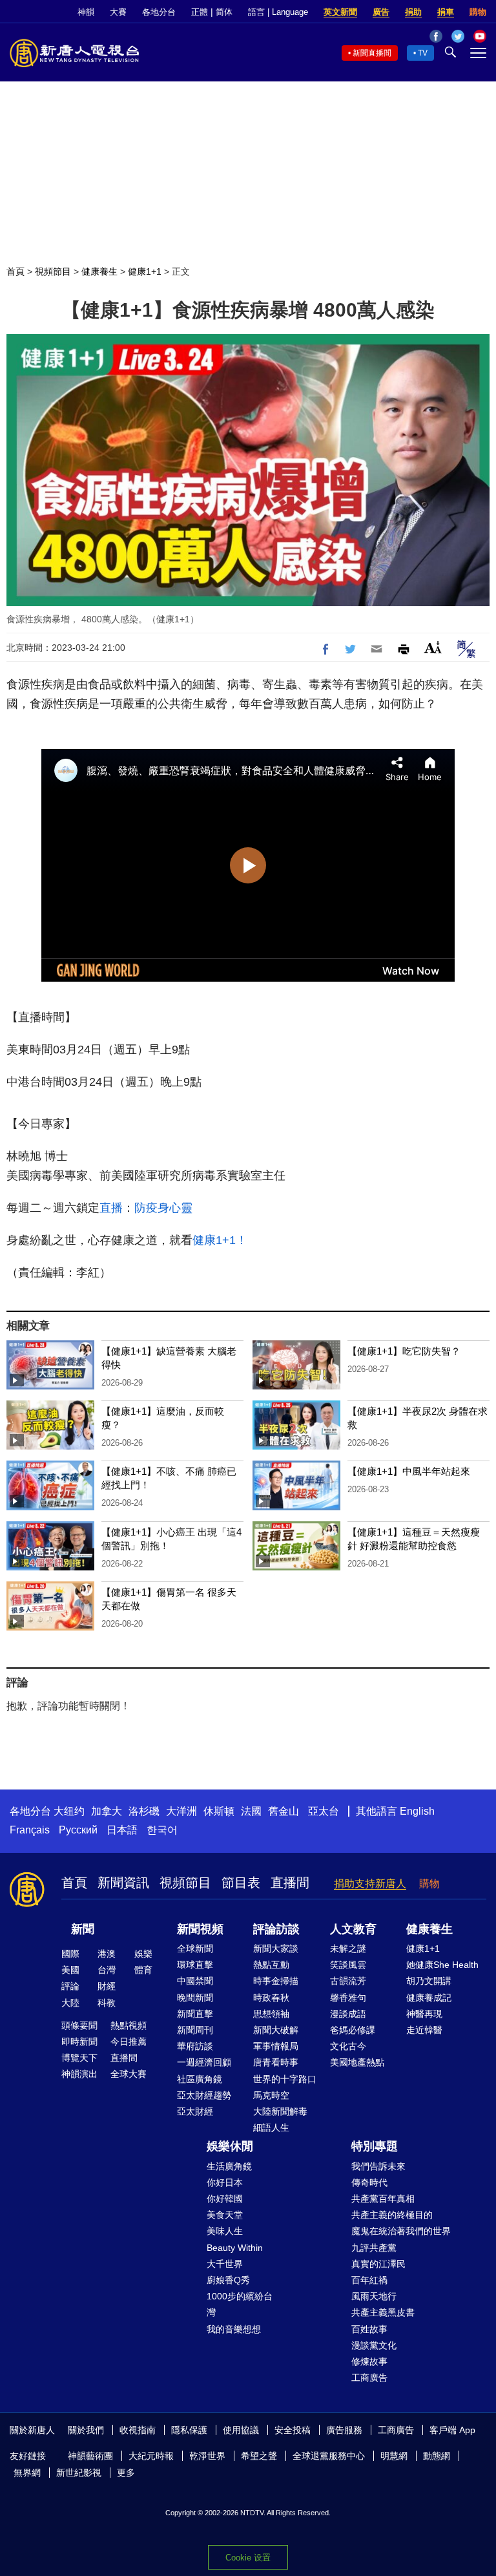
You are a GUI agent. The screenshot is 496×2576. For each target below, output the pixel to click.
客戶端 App (452, 2430)
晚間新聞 (195, 1998)
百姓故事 (369, 2329)
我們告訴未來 (378, 2166)
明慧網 (394, 2456)
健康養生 (99, 271)
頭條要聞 (79, 2025)
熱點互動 (271, 1965)
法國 (251, 1811)
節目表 (241, 1883)
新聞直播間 (372, 53)
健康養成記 (429, 1998)
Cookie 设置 (248, 2558)
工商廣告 (369, 2378)
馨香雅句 (348, 1998)
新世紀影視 (79, 2473)
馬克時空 (271, 2095)
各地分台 (159, 12)
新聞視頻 (200, 1929)
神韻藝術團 (90, 2456)
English (417, 1811)
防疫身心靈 (163, 1208)
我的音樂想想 (234, 2329)
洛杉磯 (144, 1811)
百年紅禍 (369, 2280)
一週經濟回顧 (204, 2062)
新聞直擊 (195, 2014)
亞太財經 (195, 2111)
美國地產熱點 (357, 2062)
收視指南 (138, 2430)
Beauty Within (235, 2248)
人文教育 (353, 1929)
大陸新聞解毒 (280, 2111)
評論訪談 (276, 1929)
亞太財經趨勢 (204, 2095)
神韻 (86, 12)
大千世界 (225, 2264)
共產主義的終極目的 (392, 2215)
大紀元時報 (151, 2456)
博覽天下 (79, 2058)
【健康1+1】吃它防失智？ (404, 1351)
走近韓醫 (424, 2030)
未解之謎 (348, 1948)
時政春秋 (271, 1998)
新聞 (83, 1929)
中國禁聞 (195, 1981)
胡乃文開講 (429, 1981)
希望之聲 (259, 2456)
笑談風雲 (348, 1965)
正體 (200, 12)
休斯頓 (219, 1811)
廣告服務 (344, 2430)
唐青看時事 (276, 2062)
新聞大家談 (276, 1948)
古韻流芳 (348, 1981)
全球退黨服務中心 (329, 2456)
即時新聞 (79, 2042)
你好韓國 (225, 2199)
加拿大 (107, 1811)
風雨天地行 (374, 2296)
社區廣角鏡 (200, 2079)
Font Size (433, 647)
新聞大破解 (276, 2030)
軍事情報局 (276, 2046)
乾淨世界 (207, 2456)
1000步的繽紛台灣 (240, 2304)
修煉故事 (369, 2361)
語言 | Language (278, 12)
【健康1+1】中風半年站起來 (409, 1471)
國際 (70, 1954)
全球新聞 (195, 1948)
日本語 (122, 1830)
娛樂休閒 (230, 2146)
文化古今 (348, 2046)
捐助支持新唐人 (370, 1884)
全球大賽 (129, 2074)
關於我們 (86, 2430)
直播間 (290, 1883)
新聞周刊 (195, 2030)
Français (30, 1830)
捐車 (446, 12)
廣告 (381, 12)
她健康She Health (442, 1965)
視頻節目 (53, 271)
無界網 (27, 2473)
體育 (143, 1970)
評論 (70, 1986)
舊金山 (284, 1811)
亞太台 (324, 1811)
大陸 (70, 2003)
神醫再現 (424, 2014)
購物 (478, 12)
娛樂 (143, 1954)
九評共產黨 (374, 2248)
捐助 (413, 12)
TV (423, 53)
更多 (126, 2473)
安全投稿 (293, 2430)
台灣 (107, 1970)
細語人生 (271, 2127)
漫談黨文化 (374, 2345)
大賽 (118, 12)
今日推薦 (129, 2042)
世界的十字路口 (285, 2079)
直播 (111, 1208)
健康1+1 (145, 271)
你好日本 (225, 2182)
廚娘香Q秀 (228, 2280)
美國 (70, 1970)
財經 (107, 1986)
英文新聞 (340, 12)
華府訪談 (195, 2046)
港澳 (107, 1954)
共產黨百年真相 (383, 2199)
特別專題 (375, 2146)
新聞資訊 (123, 1883)
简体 (224, 12)
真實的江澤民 (378, 2264)
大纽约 (69, 1811)
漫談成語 (348, 2014)
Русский (78, 1830)
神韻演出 (79, 2074)
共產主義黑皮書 (383, 2312)
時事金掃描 (276, 1981)
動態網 (437, 2456)
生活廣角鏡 (229, 2166)
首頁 (15, 271)
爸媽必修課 (353, 2030)
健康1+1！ (220, 1240)
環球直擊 (195, 1965)
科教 (107, 2003)
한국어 (162, 1830)
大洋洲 (181, 1811)
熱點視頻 (129, 2025)
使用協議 (241, 2430)
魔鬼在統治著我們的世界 (401, 2231)
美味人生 (225, 2231)
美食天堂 (225, 2215)
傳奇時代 (369, 2182)
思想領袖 (271, 2014)
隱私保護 (189, 2430)
